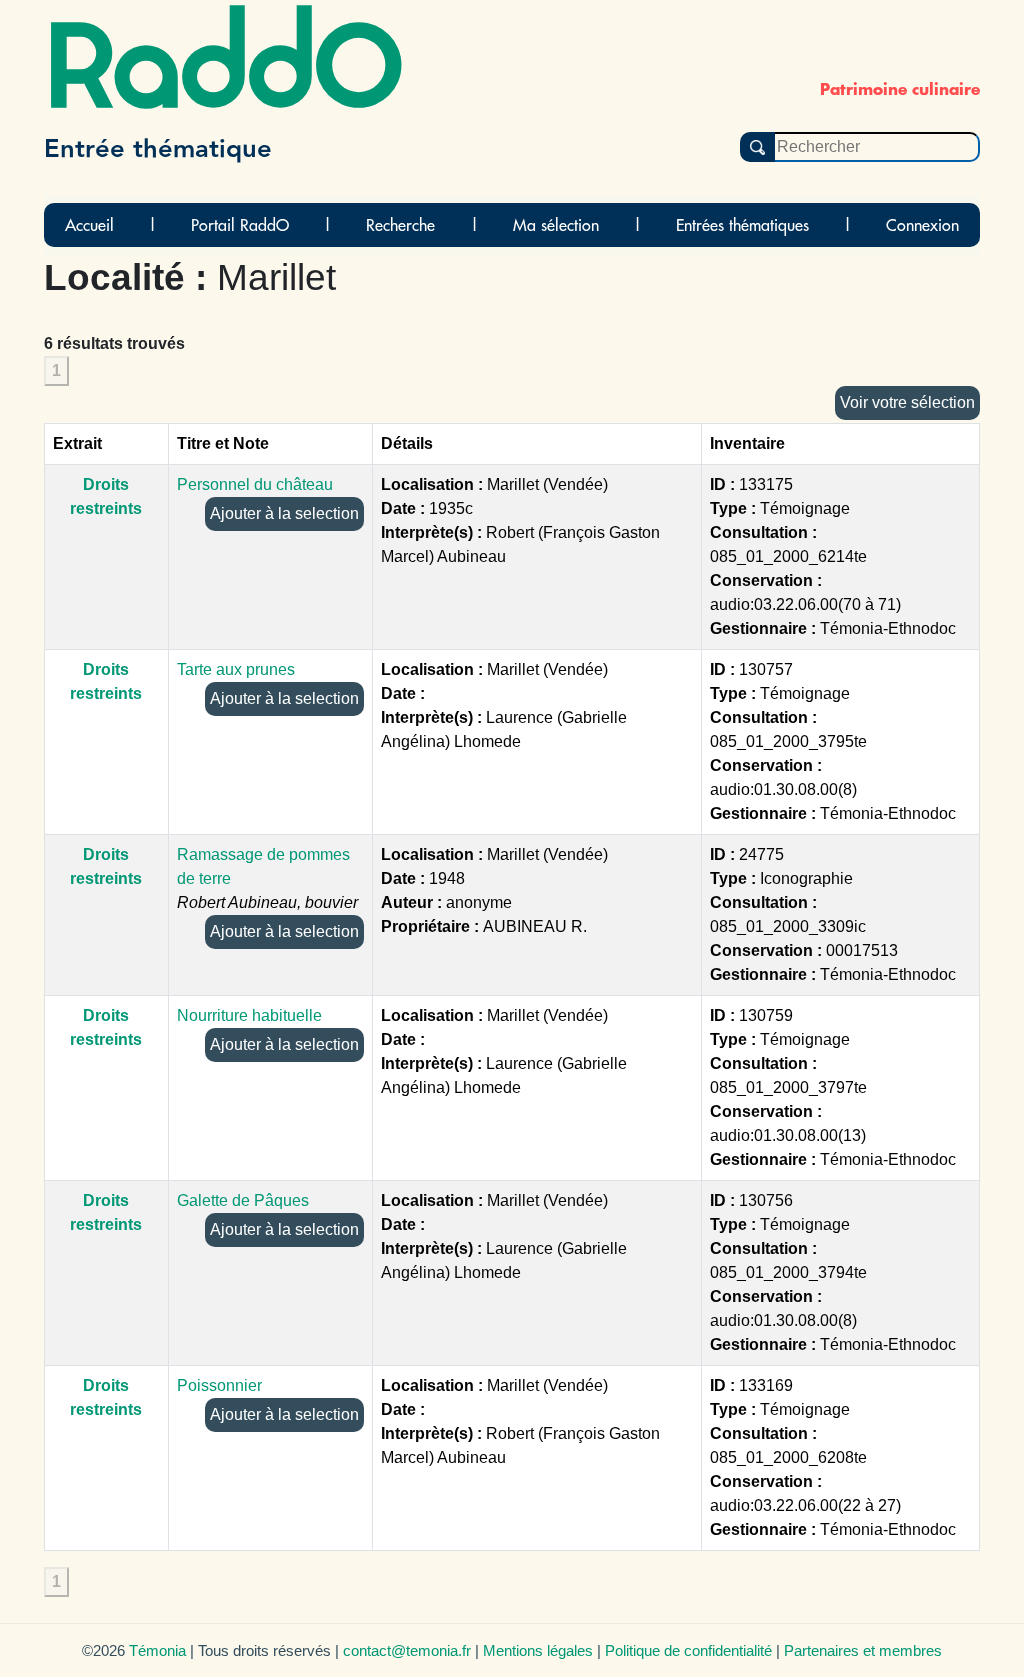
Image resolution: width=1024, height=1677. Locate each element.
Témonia (157, 1650)
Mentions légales (538, 1650)
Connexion (922, 225)
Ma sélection (556, 225)
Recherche (400, 225)
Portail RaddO (240, 225)
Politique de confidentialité (688, 1650)
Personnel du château (255, 484)
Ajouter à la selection (284, 513)
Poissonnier (219, 1385)
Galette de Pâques (243, 1200)
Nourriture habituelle (249, 1015)
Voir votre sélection (907, 402)
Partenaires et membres (863, 1650)
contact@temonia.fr (407, 1650)
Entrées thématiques (742, 225)
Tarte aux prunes (236, 669)
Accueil (89, 225)
